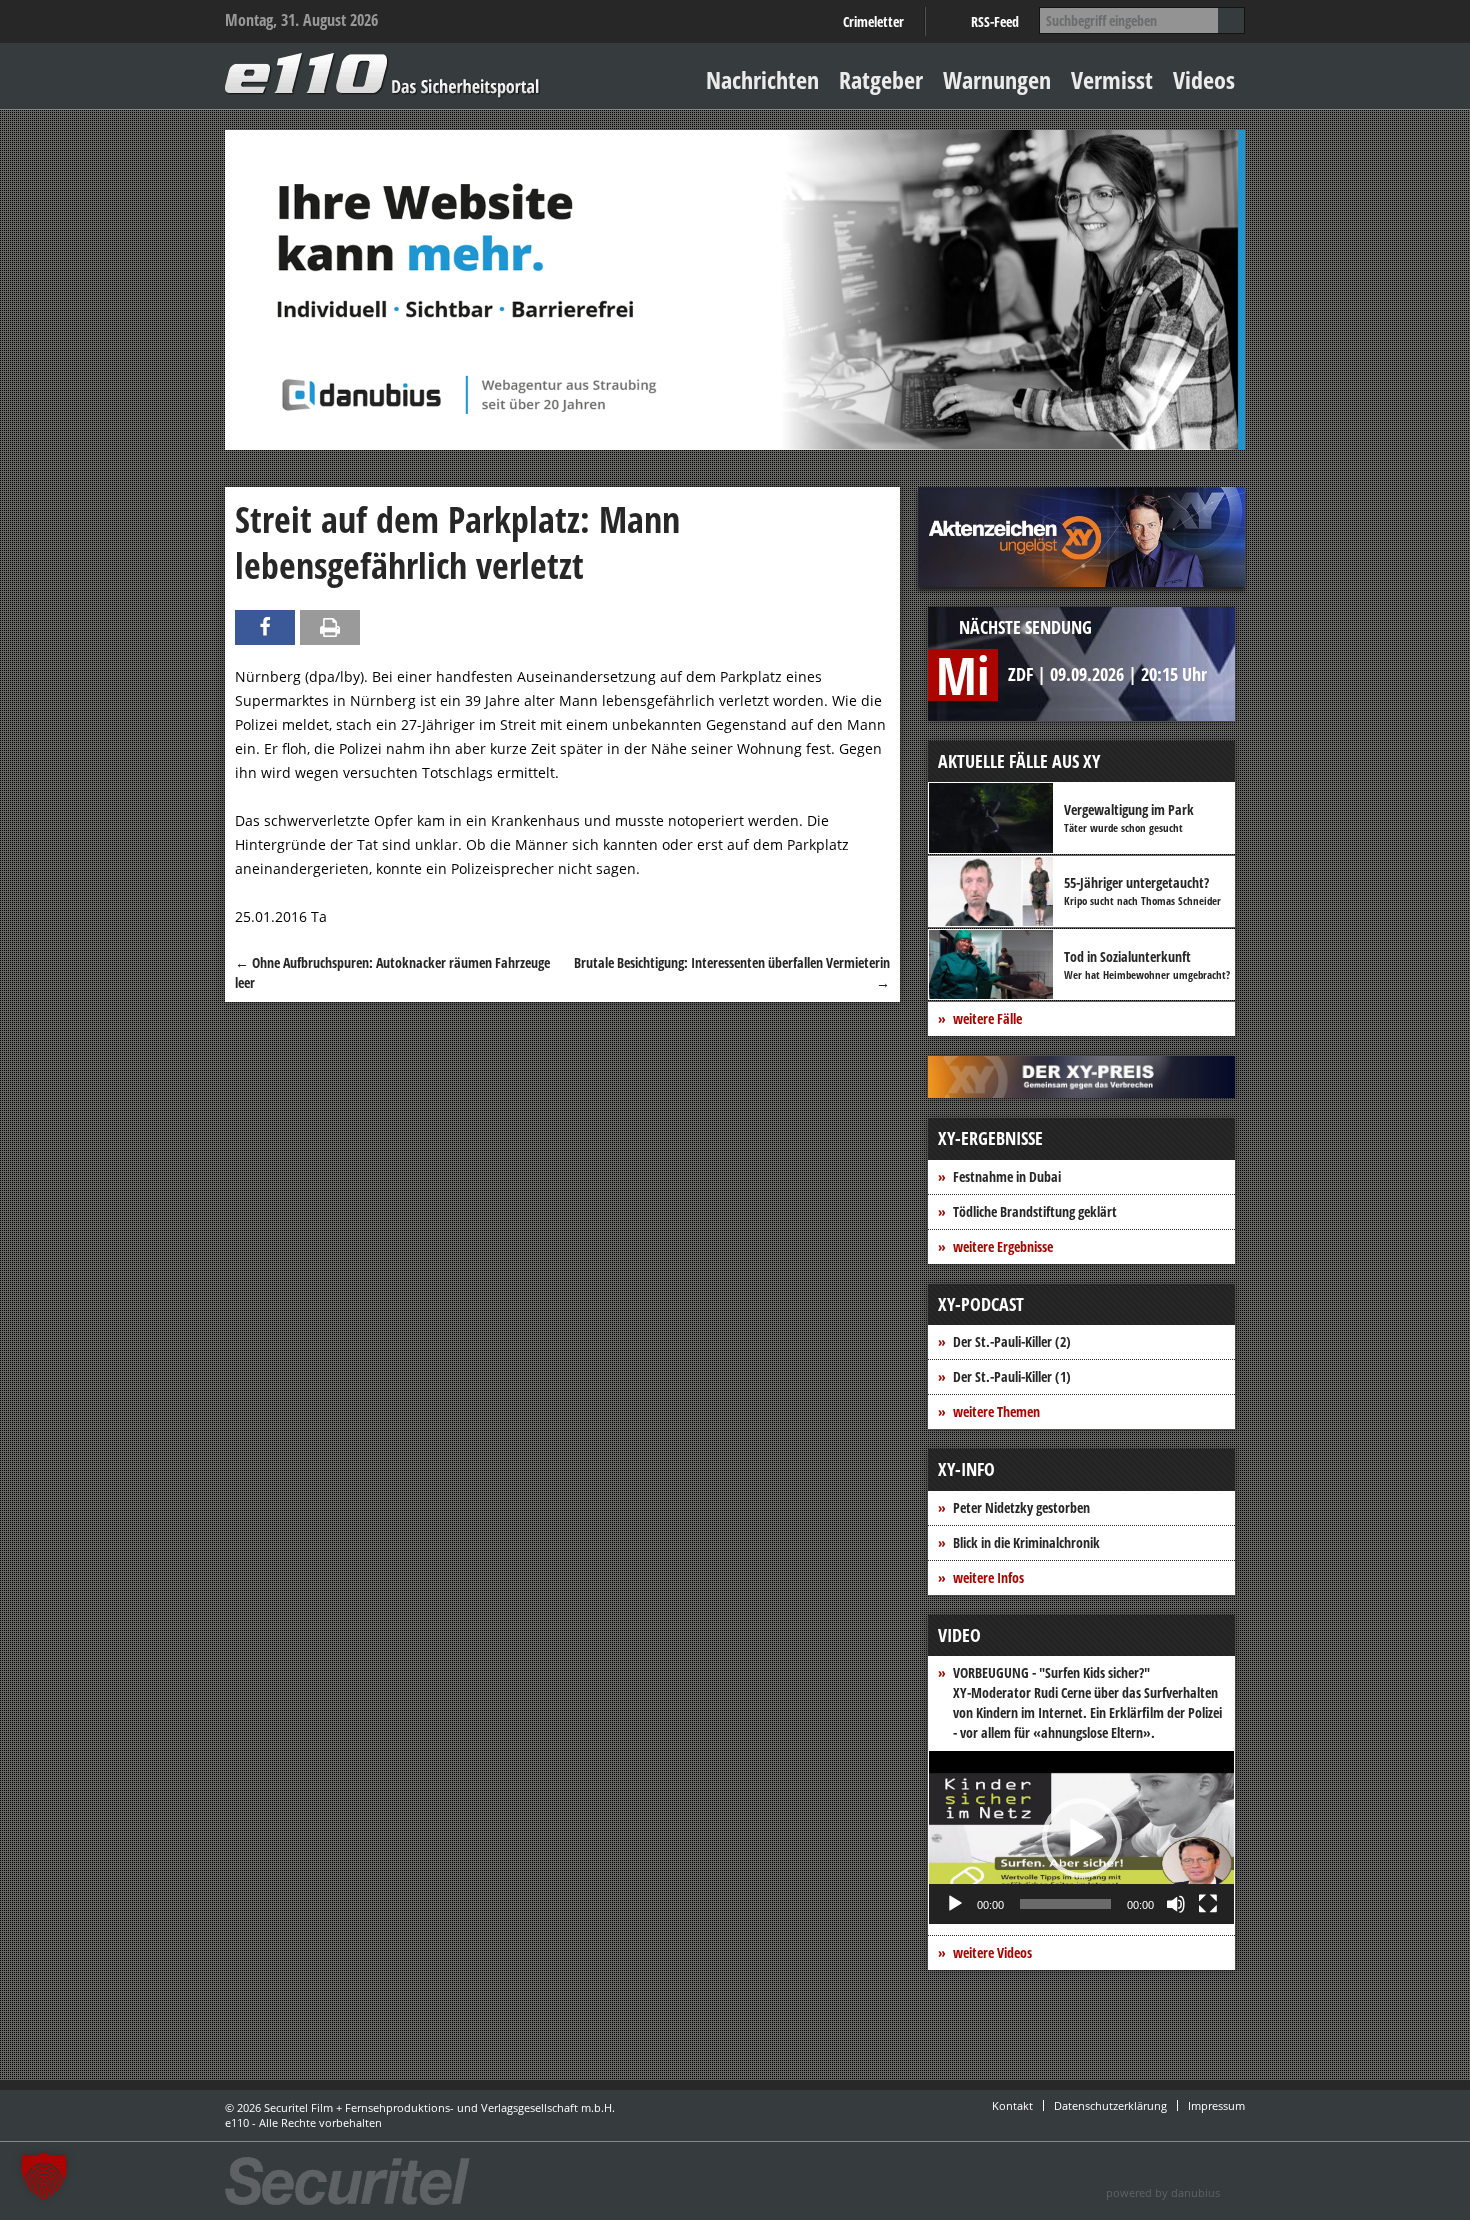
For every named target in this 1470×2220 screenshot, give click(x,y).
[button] (1082, 1838)
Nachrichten (762, 79)
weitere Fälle (987, 1018)
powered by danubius (1163, 2192)
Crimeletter (873, 21)
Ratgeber (881, 79)
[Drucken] (330, 627)
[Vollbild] (1208, 1904)
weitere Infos (988, 1577)
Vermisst (1112, 79)
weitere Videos (992, 1952)
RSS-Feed (995, 21)
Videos (1204, 79)
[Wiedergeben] (955, 1904)
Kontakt (1012, 2105)
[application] (1081, 1837)
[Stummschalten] (1176, 1904)
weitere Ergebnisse (1003, 1246)
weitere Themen (996, 1411)
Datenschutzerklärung (1110, 2105)
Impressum (1216, 2105)
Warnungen (997, 79)
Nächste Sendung (1025, 627)
